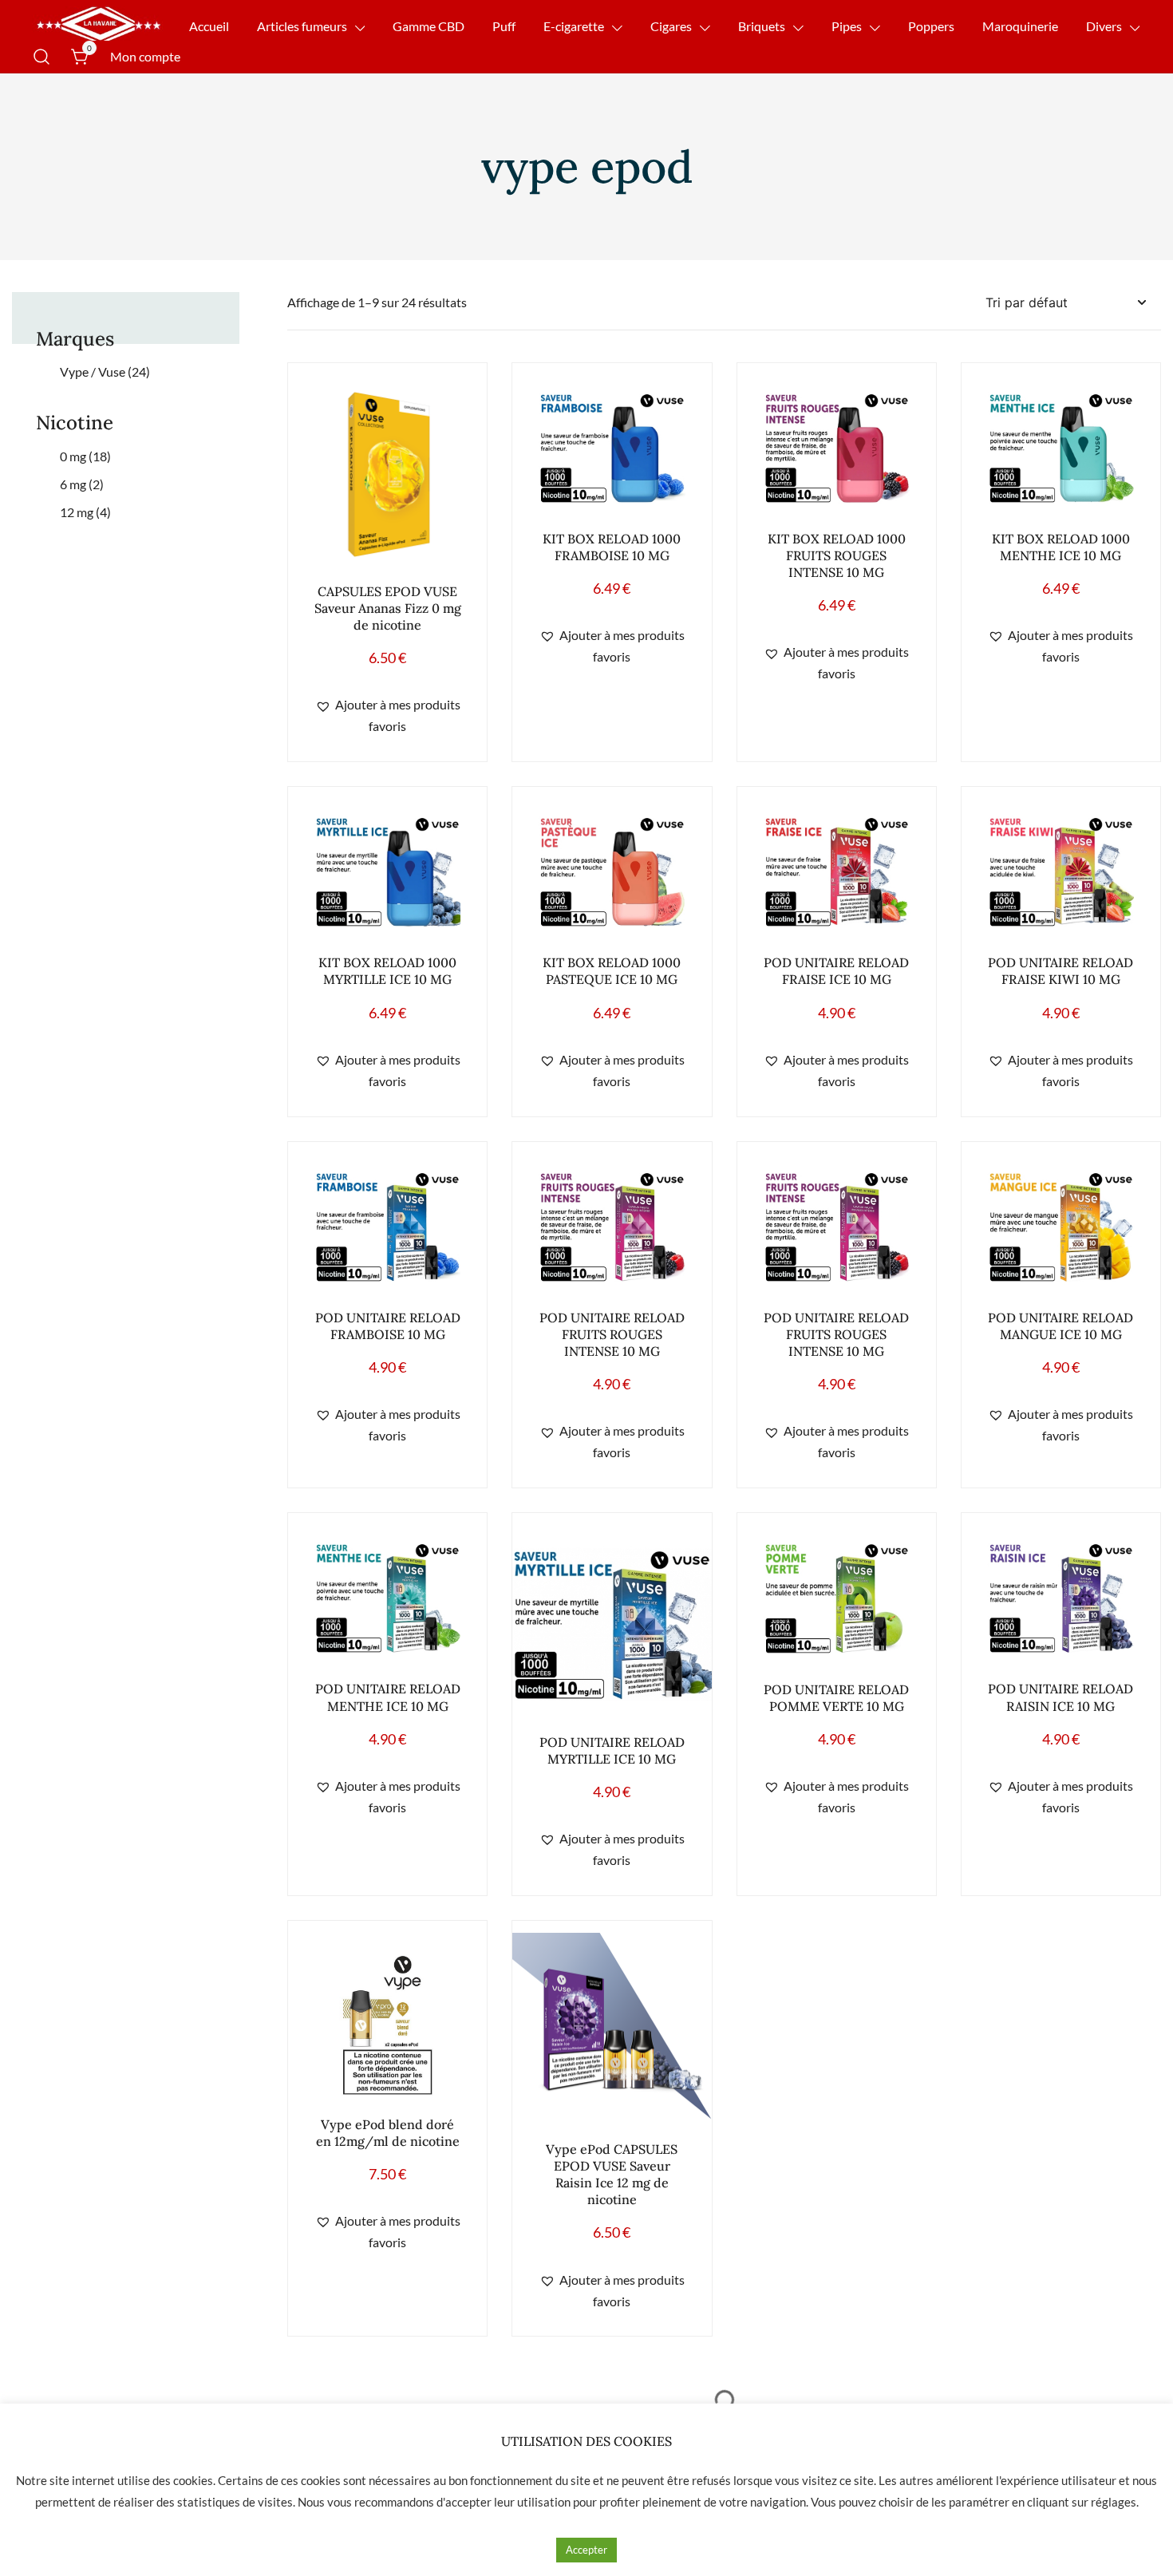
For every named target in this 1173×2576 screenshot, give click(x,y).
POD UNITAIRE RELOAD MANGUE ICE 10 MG (1060, 1326)
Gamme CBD (429, 26)
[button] (387, 716)
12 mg (85, 512)
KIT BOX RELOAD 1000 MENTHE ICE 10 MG (1061, 547)
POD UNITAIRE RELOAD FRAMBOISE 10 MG (388, 1326)
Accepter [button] (586, 2550)
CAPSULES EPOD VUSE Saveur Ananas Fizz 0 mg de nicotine (388, 608)
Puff (504, 26)
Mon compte (145, 56)
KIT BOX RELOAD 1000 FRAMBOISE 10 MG (612, 547)
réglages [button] (1114, 2502)
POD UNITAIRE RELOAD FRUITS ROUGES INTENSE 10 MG (612, 1334)
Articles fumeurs (302, 26)
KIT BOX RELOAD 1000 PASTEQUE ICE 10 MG (612, 971)
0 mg (85, 456)
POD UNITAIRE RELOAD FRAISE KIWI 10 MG (1060, 971)
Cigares (671, 26)
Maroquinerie (1020, 26)
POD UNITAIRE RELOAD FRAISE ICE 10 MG (836, 971)
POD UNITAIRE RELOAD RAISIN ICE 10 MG (1060, 1697)
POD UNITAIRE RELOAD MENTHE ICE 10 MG (388, 1697)
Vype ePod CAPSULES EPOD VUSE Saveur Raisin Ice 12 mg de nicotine (612, 2174)
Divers (1104, 26)
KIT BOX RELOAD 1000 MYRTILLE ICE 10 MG (387, 971)
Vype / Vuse (105, 371)
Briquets (762, 26)
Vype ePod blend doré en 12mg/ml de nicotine (388, 2133)
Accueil (209, 26)
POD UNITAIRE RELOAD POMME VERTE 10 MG (836, 1697)
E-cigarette (574, 26)
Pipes (847, 26)
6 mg (82, 484)
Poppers (931, 26)
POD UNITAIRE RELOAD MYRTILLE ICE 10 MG (612, 1750)
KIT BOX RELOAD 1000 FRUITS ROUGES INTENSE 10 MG (837, 555)
